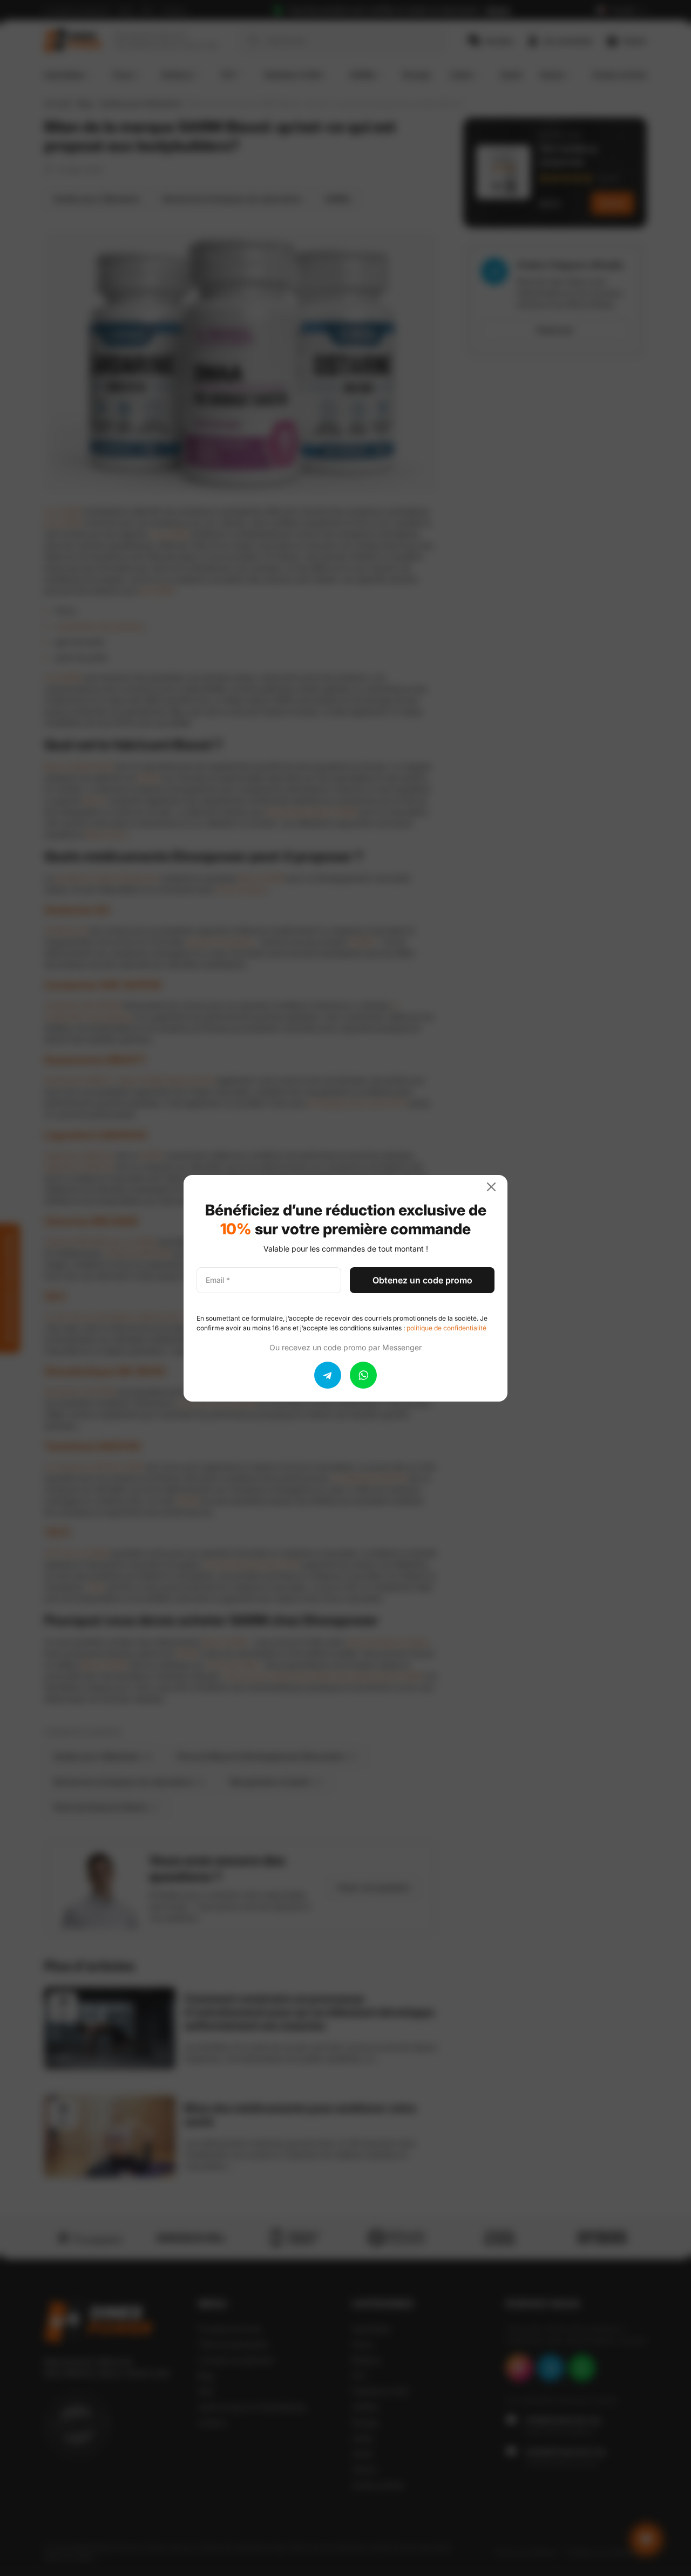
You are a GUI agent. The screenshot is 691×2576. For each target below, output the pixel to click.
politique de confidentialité (446, 1328)
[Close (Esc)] (496, 1187)
